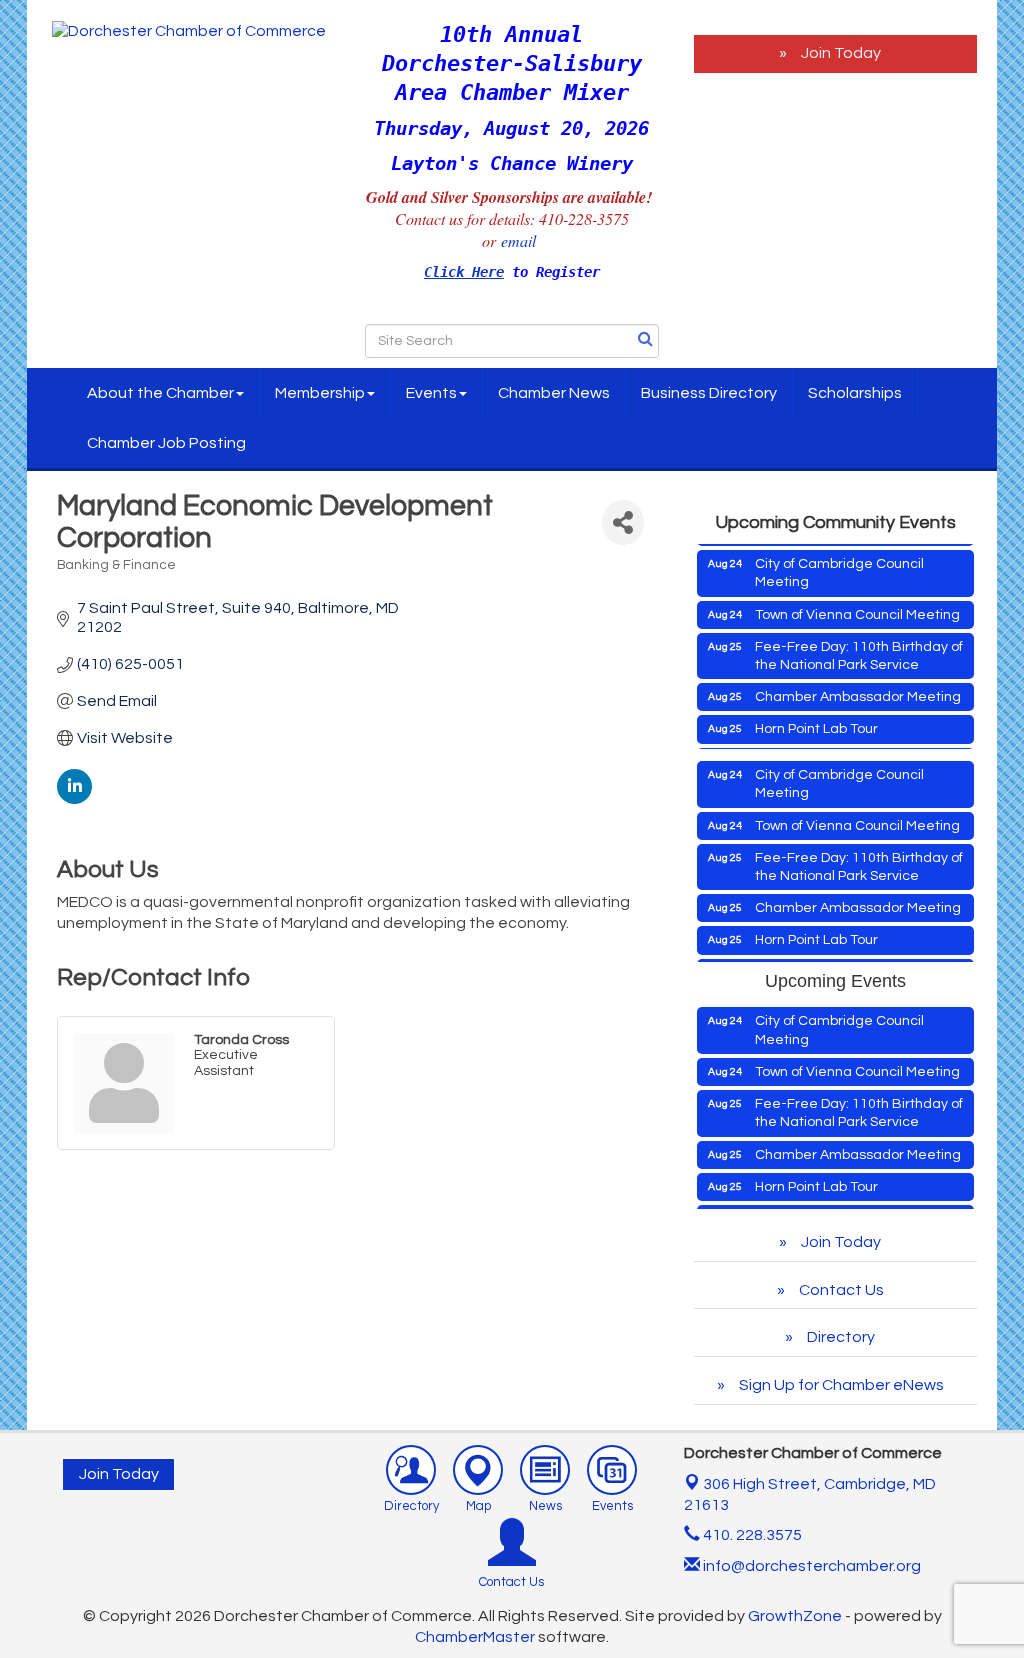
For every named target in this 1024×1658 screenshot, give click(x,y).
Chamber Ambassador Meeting (858, 681)
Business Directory (709, 393)
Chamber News (554, 393)
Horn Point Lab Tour (816, 713)
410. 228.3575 (751, 1535)
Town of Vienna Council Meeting (857, 599)
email (521, 240)
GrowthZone (795, 1616)
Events (431, 393)
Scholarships (855, 393)
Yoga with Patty (805, 746)
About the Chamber (160, 393)
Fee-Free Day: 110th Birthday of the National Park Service (859, 640)
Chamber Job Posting (166, 443)
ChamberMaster (475, 1637)
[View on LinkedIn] (74, 799)
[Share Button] (622, 522)
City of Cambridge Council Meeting (839, 557)
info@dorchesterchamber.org (810, 1566)
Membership (320, 393)
